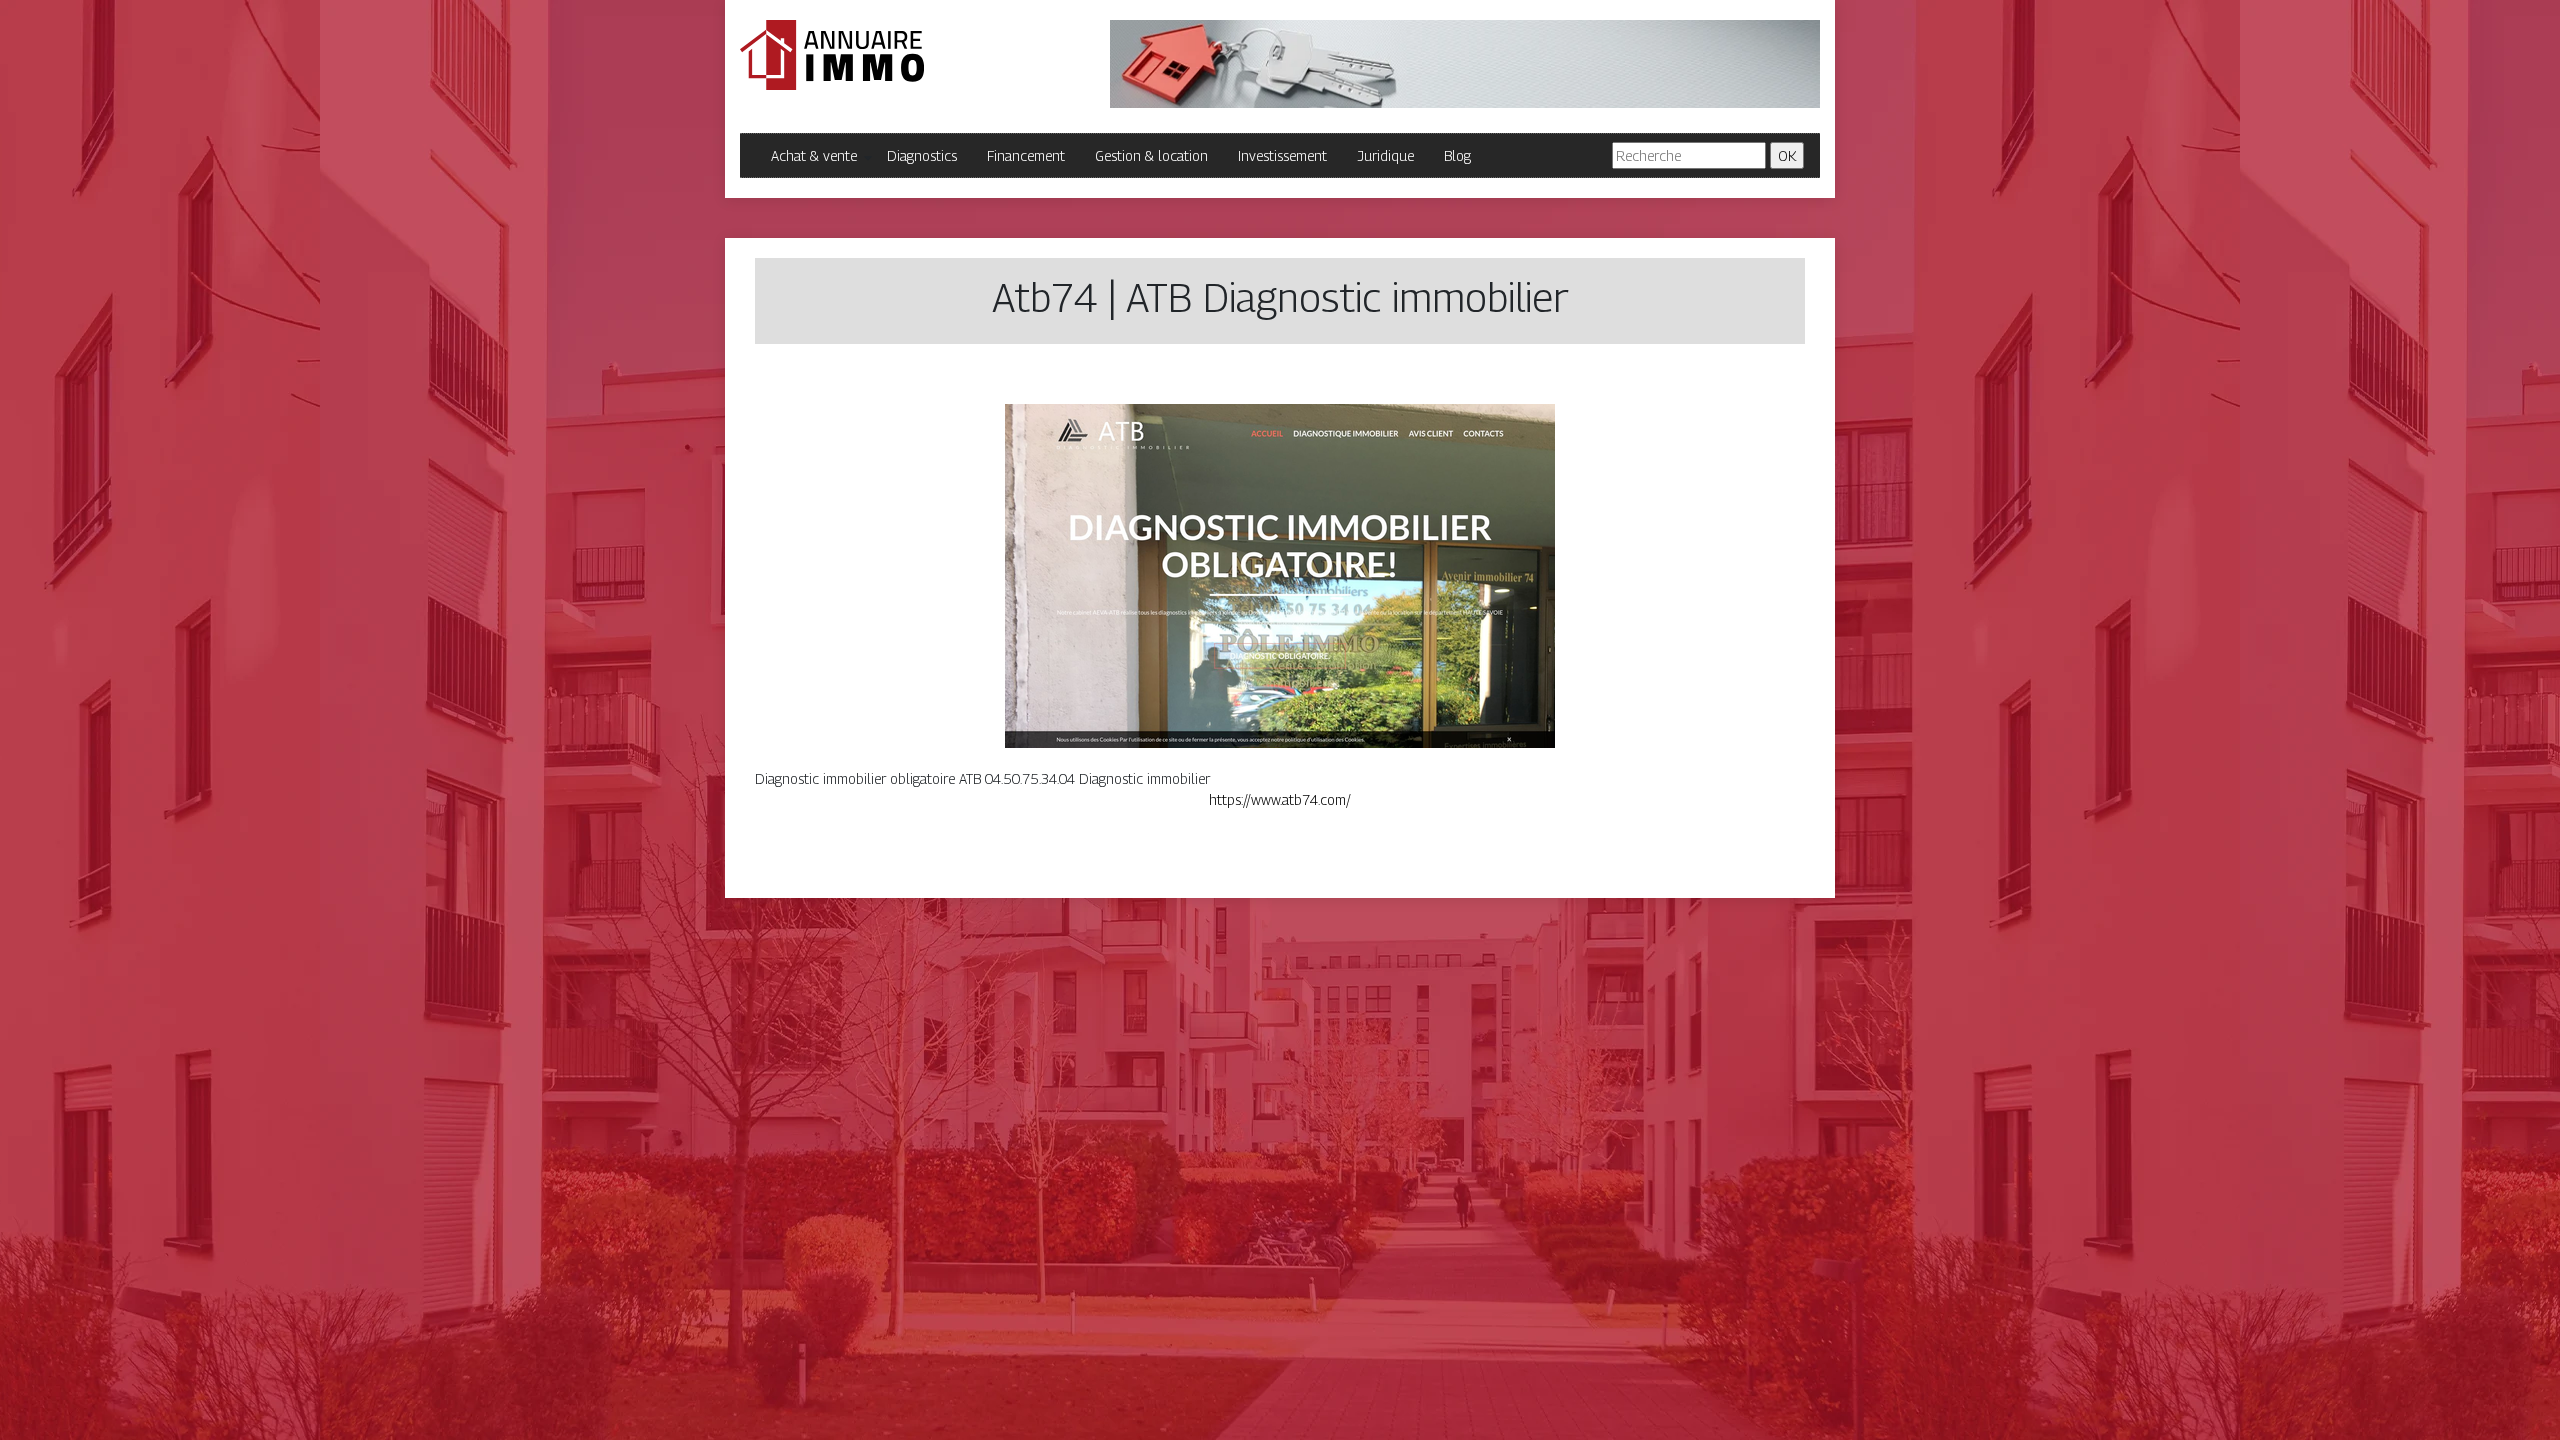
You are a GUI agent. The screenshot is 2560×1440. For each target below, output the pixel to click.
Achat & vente (814, 155)
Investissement (1282, 155)
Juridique (1385, 155)
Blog (1457, 155)
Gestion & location (1151, 155)
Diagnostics (922, 155)
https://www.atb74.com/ (1280, 799)
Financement (1026, 155)
